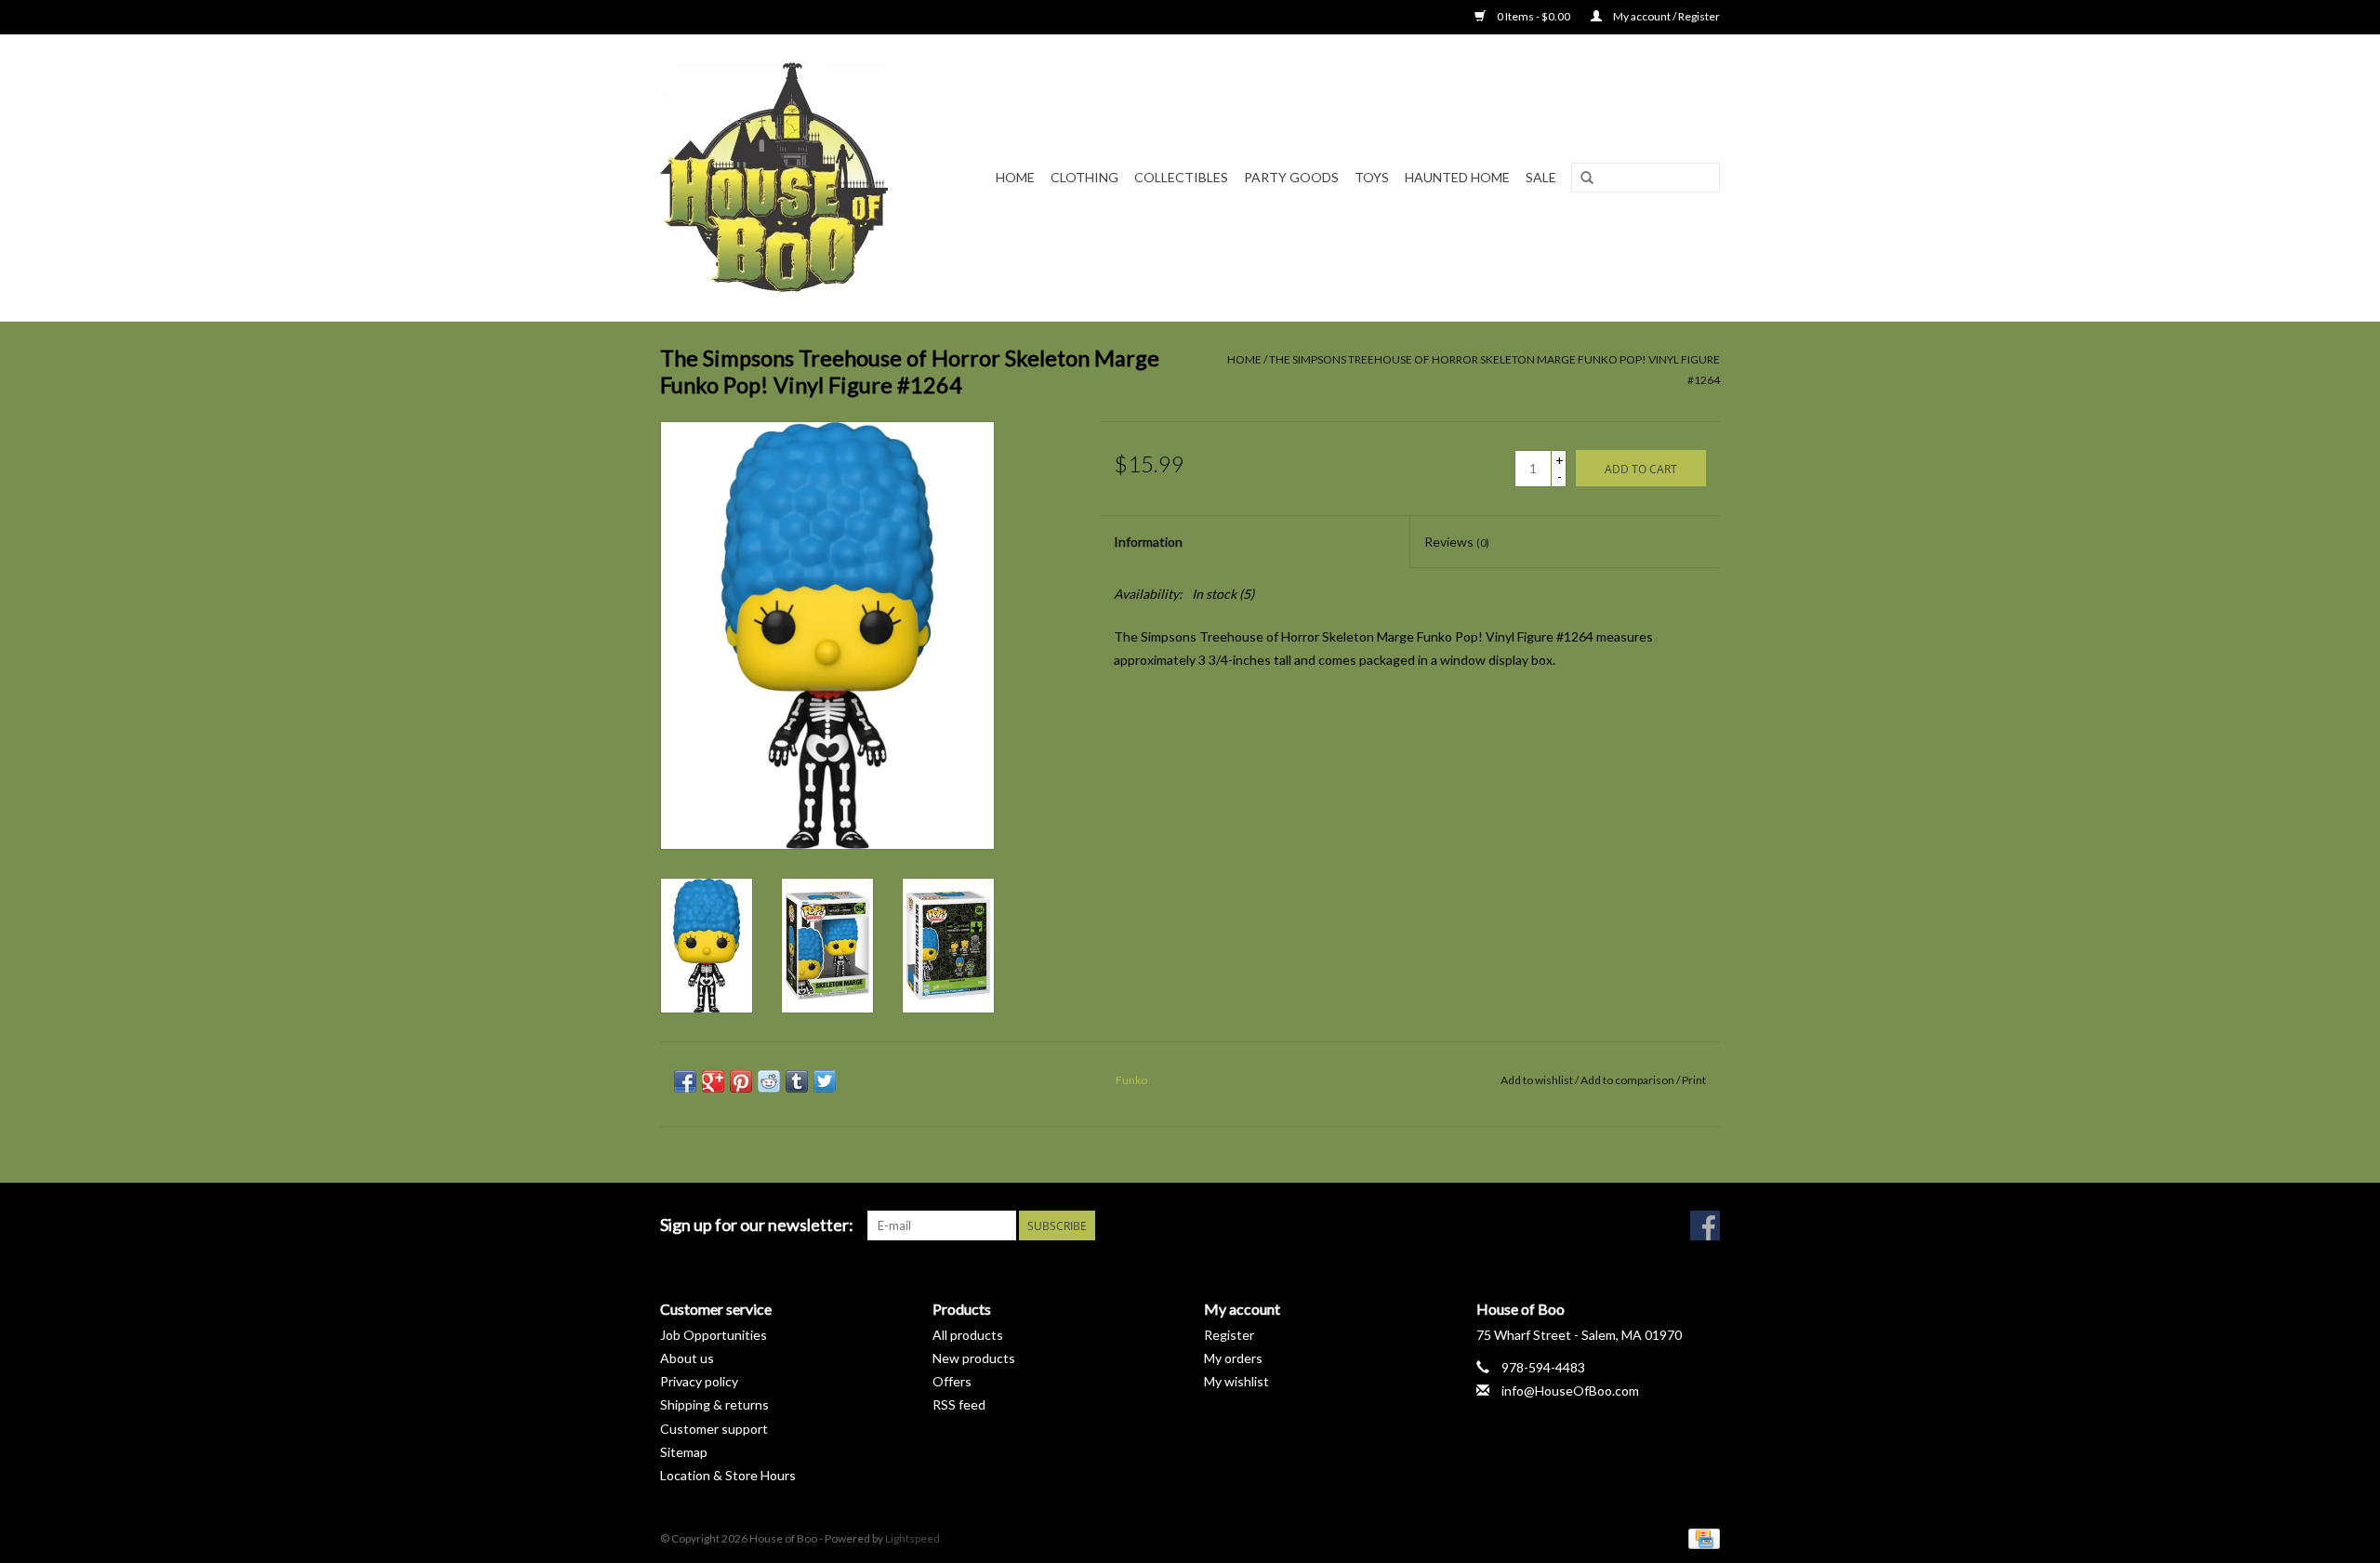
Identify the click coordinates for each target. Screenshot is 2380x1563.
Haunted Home (1457, 177)
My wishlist (1236, 1381)
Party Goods (1291, 177)
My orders (1233, 1358)
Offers (952, 1381)
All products (968, 1335)
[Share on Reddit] (769, 1081)
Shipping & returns (714, 1404)
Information (1148, 542)
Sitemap (684, 1452)
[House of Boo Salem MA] (786, 178)
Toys (1372, 177)
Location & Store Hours (728, 1475)
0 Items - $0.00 (1534, 16)
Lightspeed (912, 1538)
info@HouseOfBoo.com (1570, 1391)
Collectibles (1181, 177)
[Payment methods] (1701, 1537)
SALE (1541, 177)
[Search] (1587, 179)
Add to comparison (1628, 1080)
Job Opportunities (714, 1335)
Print (1694, 1080)
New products (974, 1358)
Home (1015, 177)
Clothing (1084, 177)
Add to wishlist (1537, 1080)
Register (1229, 1335)
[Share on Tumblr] (797, 1081)
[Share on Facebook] (685, 1081)
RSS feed (959, 1404)
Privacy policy (699, 1381)
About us (687, 1358)
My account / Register (1666, 16)
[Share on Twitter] (825, 1081)
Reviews (1457, 542)
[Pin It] (741, 1081)
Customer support (714, 1429)
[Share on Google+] (713, 1081)
